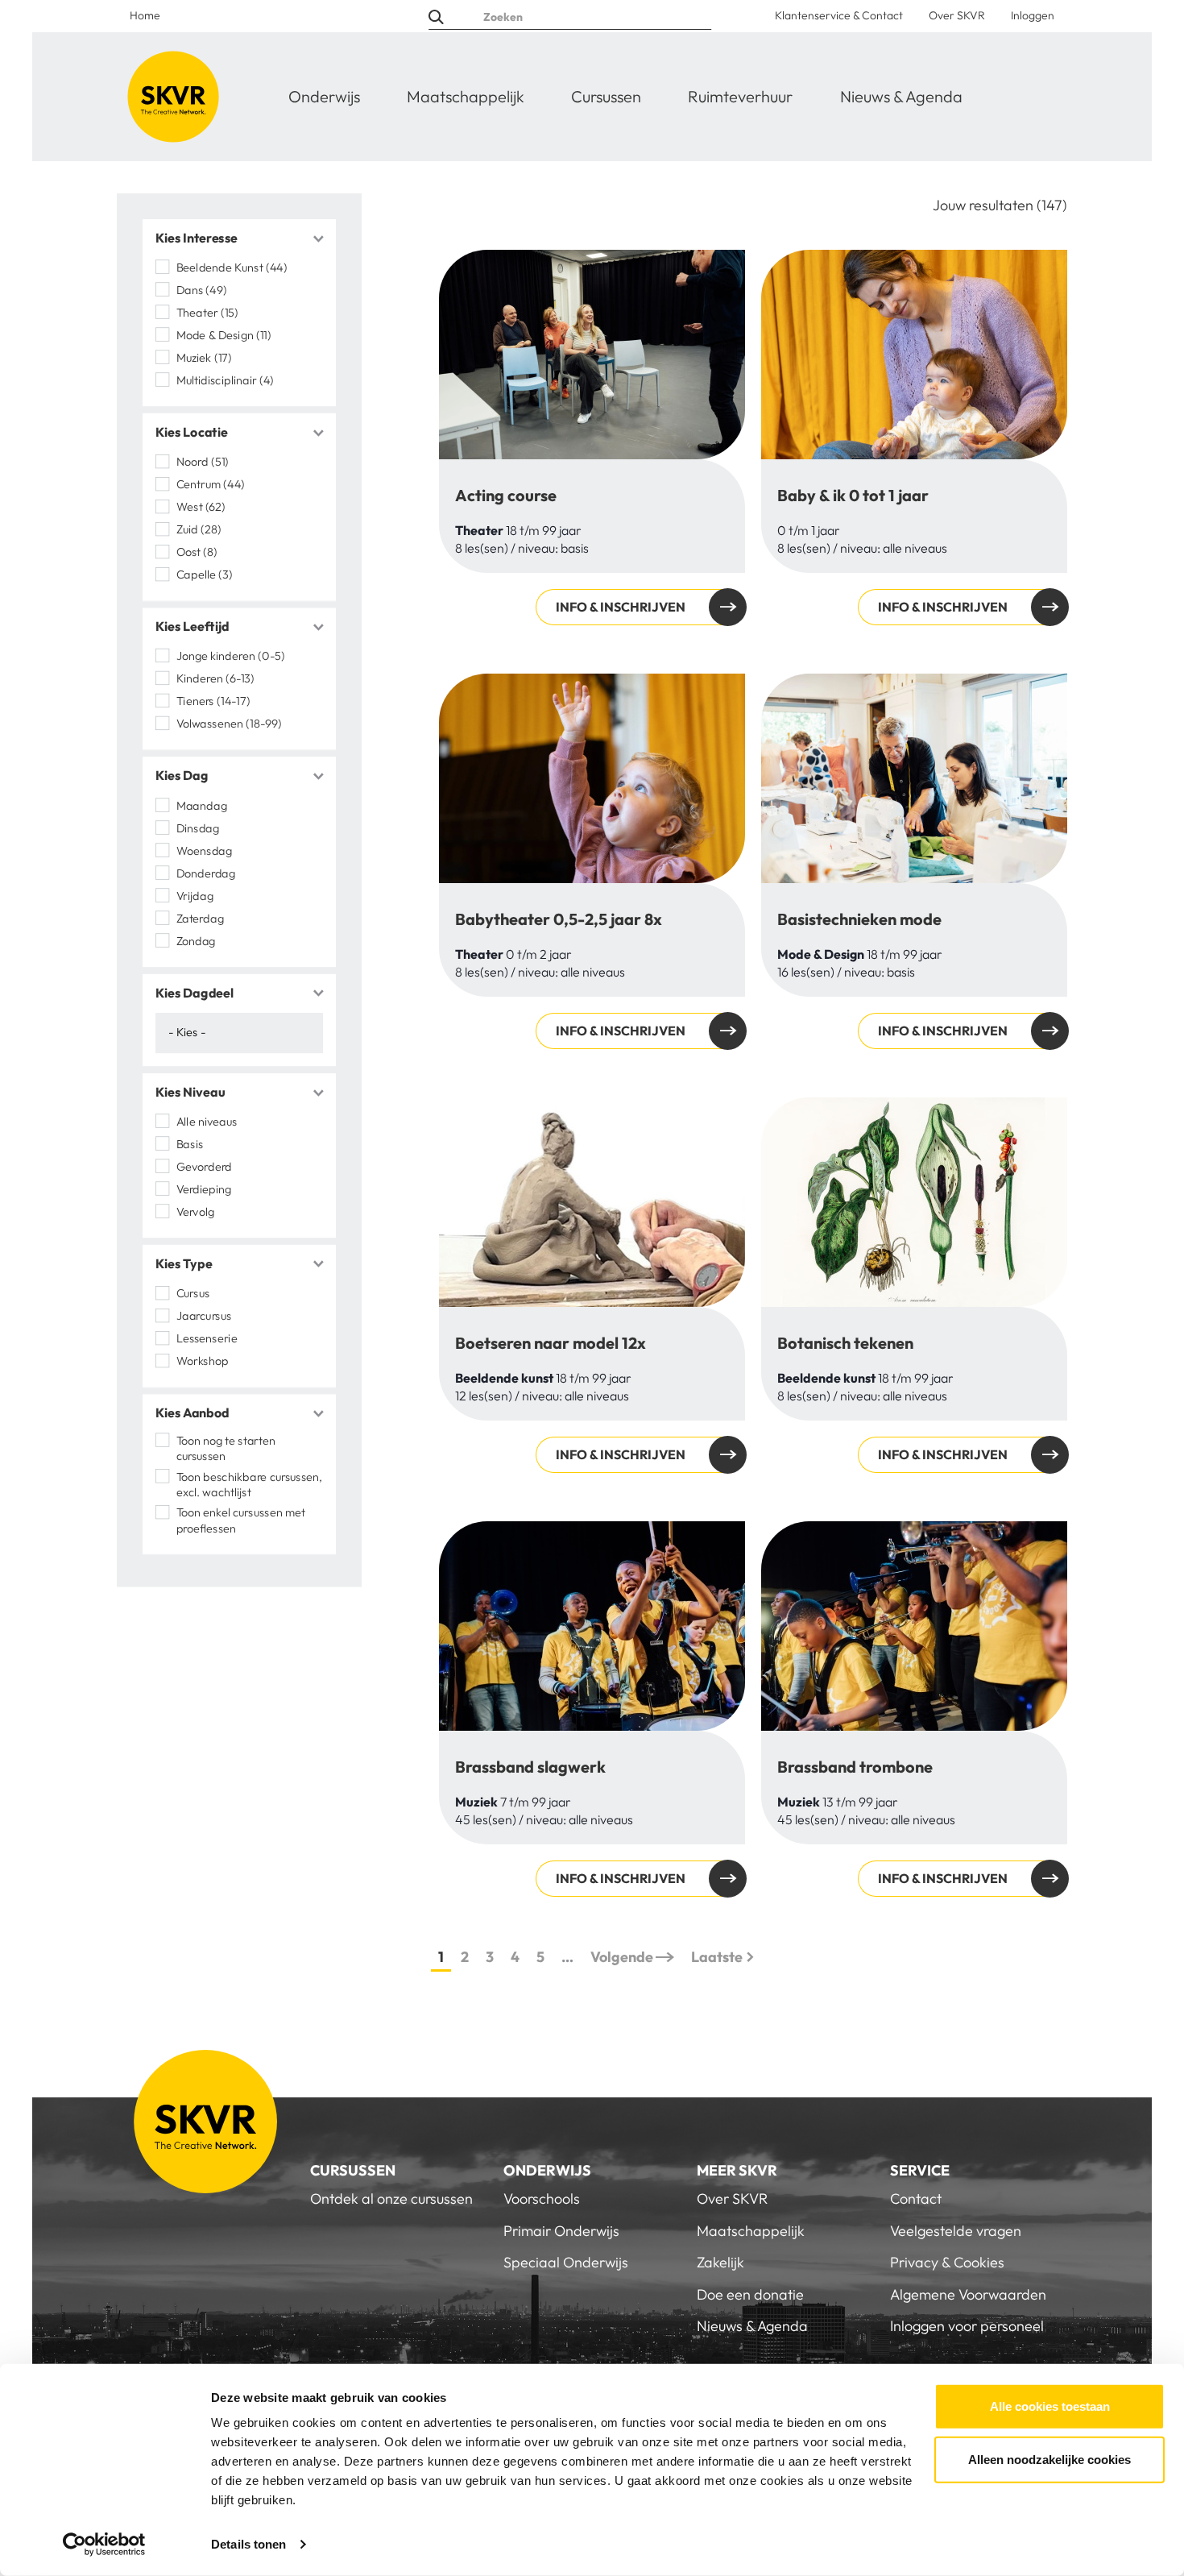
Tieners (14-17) (213, 701)
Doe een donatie (750, 2294)
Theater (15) (207, 313)
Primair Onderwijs (561, 2231)
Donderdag (206, 873)
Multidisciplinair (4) (225, 380)
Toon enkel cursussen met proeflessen (241, 1520)
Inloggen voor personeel (967, 2326)
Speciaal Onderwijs (566, 2262)
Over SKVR (957, 15)
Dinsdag (198, 828)
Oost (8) (197, 552)
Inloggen (1033, 15)
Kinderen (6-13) (215, 678)
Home (145, 15)
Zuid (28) (199, 529)
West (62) (201, 507)
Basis (190, 1144)
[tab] (239, 239)
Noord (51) (203, 462)
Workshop (202, 1361)
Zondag (196, 940)
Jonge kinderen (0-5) (231, 656)
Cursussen (606, 96)
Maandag (202, 805)
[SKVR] (173, 97)
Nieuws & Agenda (901, 96)
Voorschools (542, 2199)
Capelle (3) (205, 575)
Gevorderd (204, 1167)
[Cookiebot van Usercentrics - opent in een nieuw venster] (104, 2545)
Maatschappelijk (466, 96)
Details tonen (248, 2544)
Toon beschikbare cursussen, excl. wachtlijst (250, 1484)
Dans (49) (202, 290)
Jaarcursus (204, 1316)
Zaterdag (200, 918)
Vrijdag (195, 895)
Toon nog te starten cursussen (226, 1448)
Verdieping (205, 1189)
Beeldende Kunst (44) (232, 268)
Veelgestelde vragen (956, 2231)
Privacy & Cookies (947, 2262)
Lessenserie (207, 1338)
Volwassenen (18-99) (229, 724)
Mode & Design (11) (224, 335)
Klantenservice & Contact (839, 15)
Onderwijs (324, 96)
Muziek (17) (204, 358)
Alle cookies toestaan (1050, 2406)
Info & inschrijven (621, 607)
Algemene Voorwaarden (968, 2294)
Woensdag (204, 850)
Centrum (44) (211, 484)
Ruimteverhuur (740, 96)
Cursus (193, 1293)
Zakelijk (720, 2262)
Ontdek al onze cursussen (391, 2199)
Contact (916, 2199)
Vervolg (195, 1212)
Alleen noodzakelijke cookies (1049, 2459)
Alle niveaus (207, 1122)
